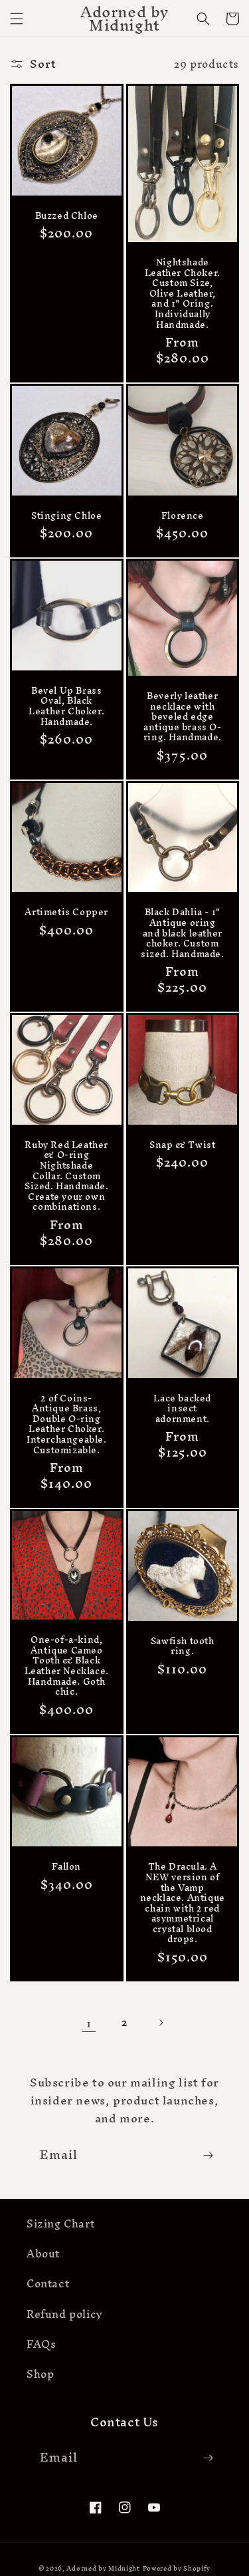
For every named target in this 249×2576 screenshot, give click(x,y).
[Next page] (161, 2023)
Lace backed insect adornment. (182, 1409)
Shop (40, 2374)
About (43, 2253)
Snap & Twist (182, 1145)
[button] (17, 19)
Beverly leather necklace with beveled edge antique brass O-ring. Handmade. (183, 717)
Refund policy (65, 2314)
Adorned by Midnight (103, 2568)
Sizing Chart (60, 2223)
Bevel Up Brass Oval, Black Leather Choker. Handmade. (66, 706)
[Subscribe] (208, 2155)
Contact (48, 2283)
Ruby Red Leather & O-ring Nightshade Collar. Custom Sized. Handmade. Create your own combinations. (67, 1176)
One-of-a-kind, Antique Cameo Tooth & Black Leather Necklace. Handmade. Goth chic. (67, 1666)
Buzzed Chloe (67, 216)
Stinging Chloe (66, 516)
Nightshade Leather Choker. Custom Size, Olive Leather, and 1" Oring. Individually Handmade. (183, 294)
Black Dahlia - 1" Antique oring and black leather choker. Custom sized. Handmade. (183, 933)
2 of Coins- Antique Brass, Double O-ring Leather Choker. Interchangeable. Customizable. (67, 1425)
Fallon (66, 1867)
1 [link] (89, 2023)
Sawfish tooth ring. (183, 1646)
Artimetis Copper (66, 913)
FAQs (41, 2344)
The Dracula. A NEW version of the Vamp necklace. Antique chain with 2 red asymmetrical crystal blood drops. (183, 1903)
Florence (183, 516)
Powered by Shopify (177, 2568)
